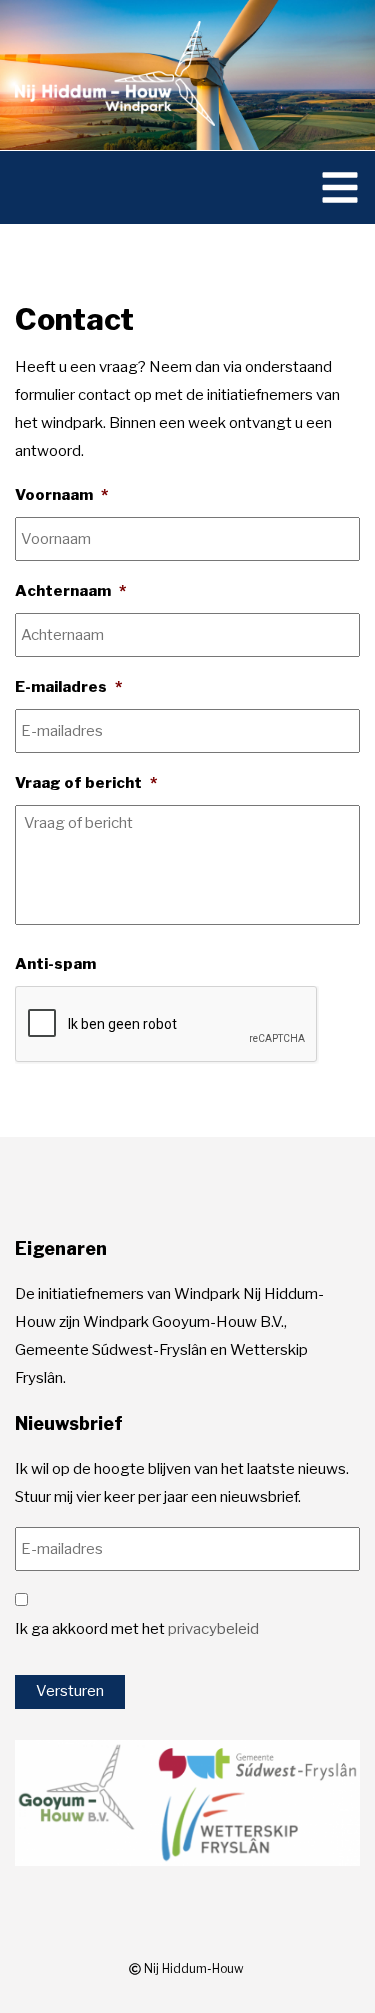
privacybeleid (213, 1629)
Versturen (70, 1691)
